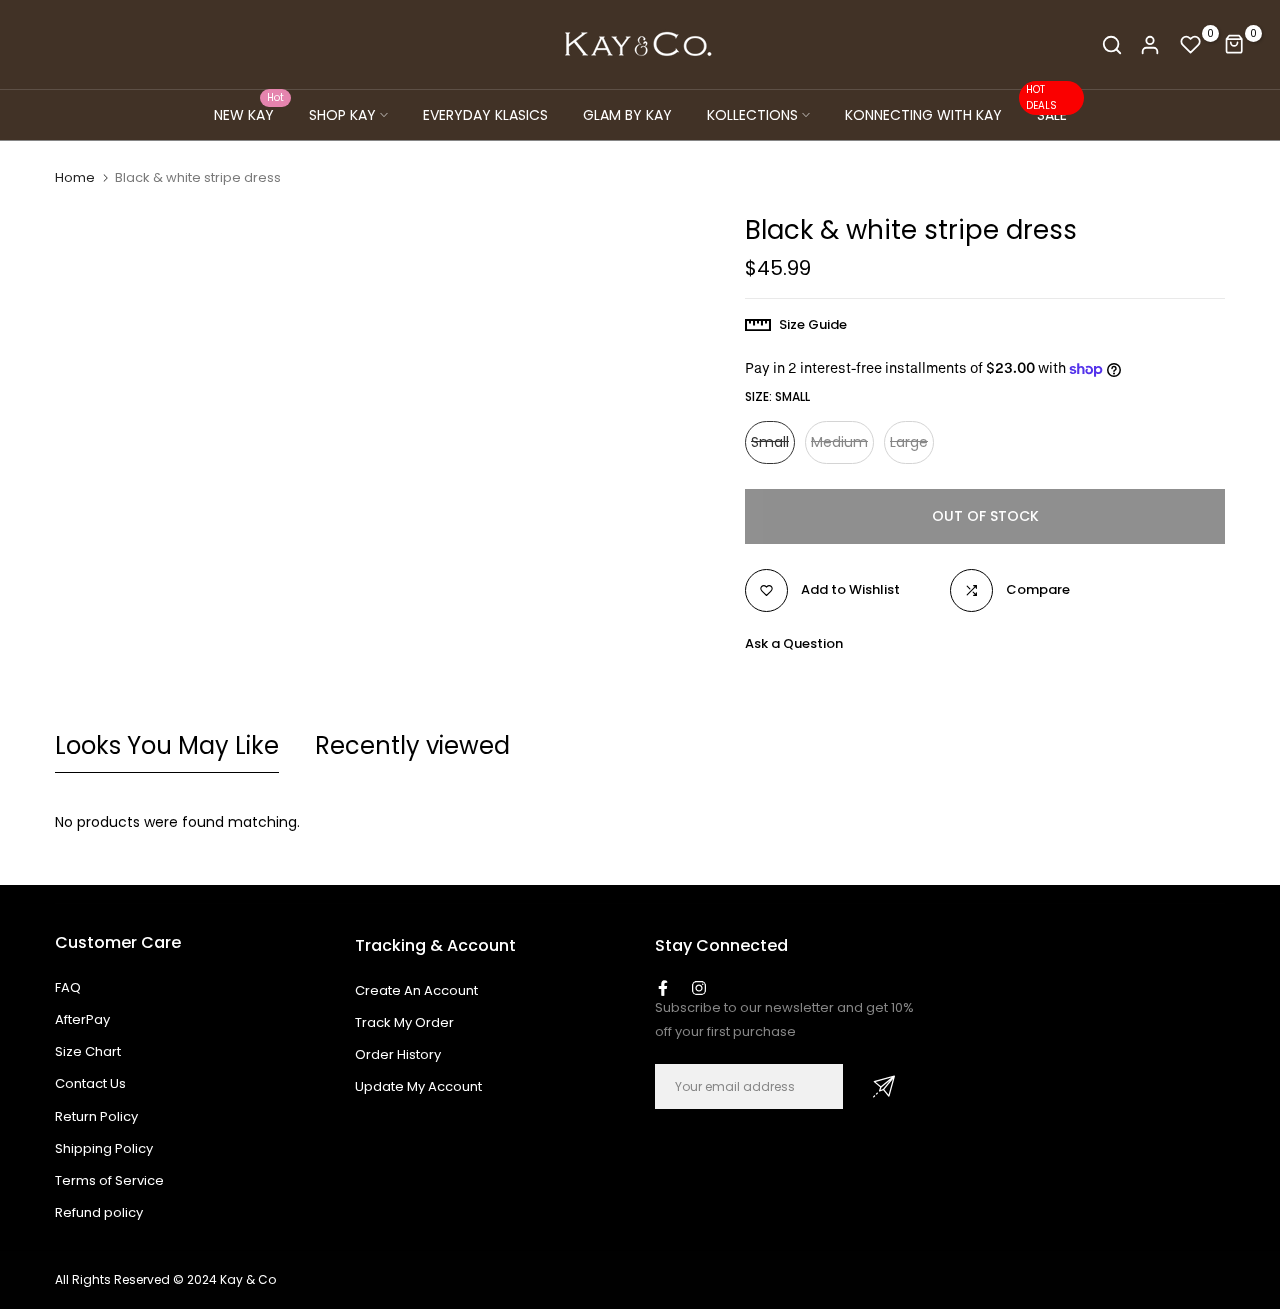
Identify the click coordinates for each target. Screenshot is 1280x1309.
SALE (1046, 114)
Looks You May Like (167, 745)
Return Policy (96, 1116)
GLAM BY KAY (627, 115)
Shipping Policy (104, 1148)
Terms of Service (109, 1180)
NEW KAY (249, 114)
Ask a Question (794, 643)
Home (75, 178)
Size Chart (88, 1051)
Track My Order (404, 1022)
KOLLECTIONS (752, 115)
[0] (1191, 45)
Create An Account (416, 990)
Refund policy (99, 1212)
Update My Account (418, 1086)
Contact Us (90, 1083)
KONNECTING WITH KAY (923, 115)
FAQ (68, 987)
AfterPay (82, 1019)
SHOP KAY (342, 115)
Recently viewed (412, 745)
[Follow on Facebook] (663, 988)
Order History (398, 1054)
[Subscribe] (884, 1086)
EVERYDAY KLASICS (485, 115)
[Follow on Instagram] (699, 988)
